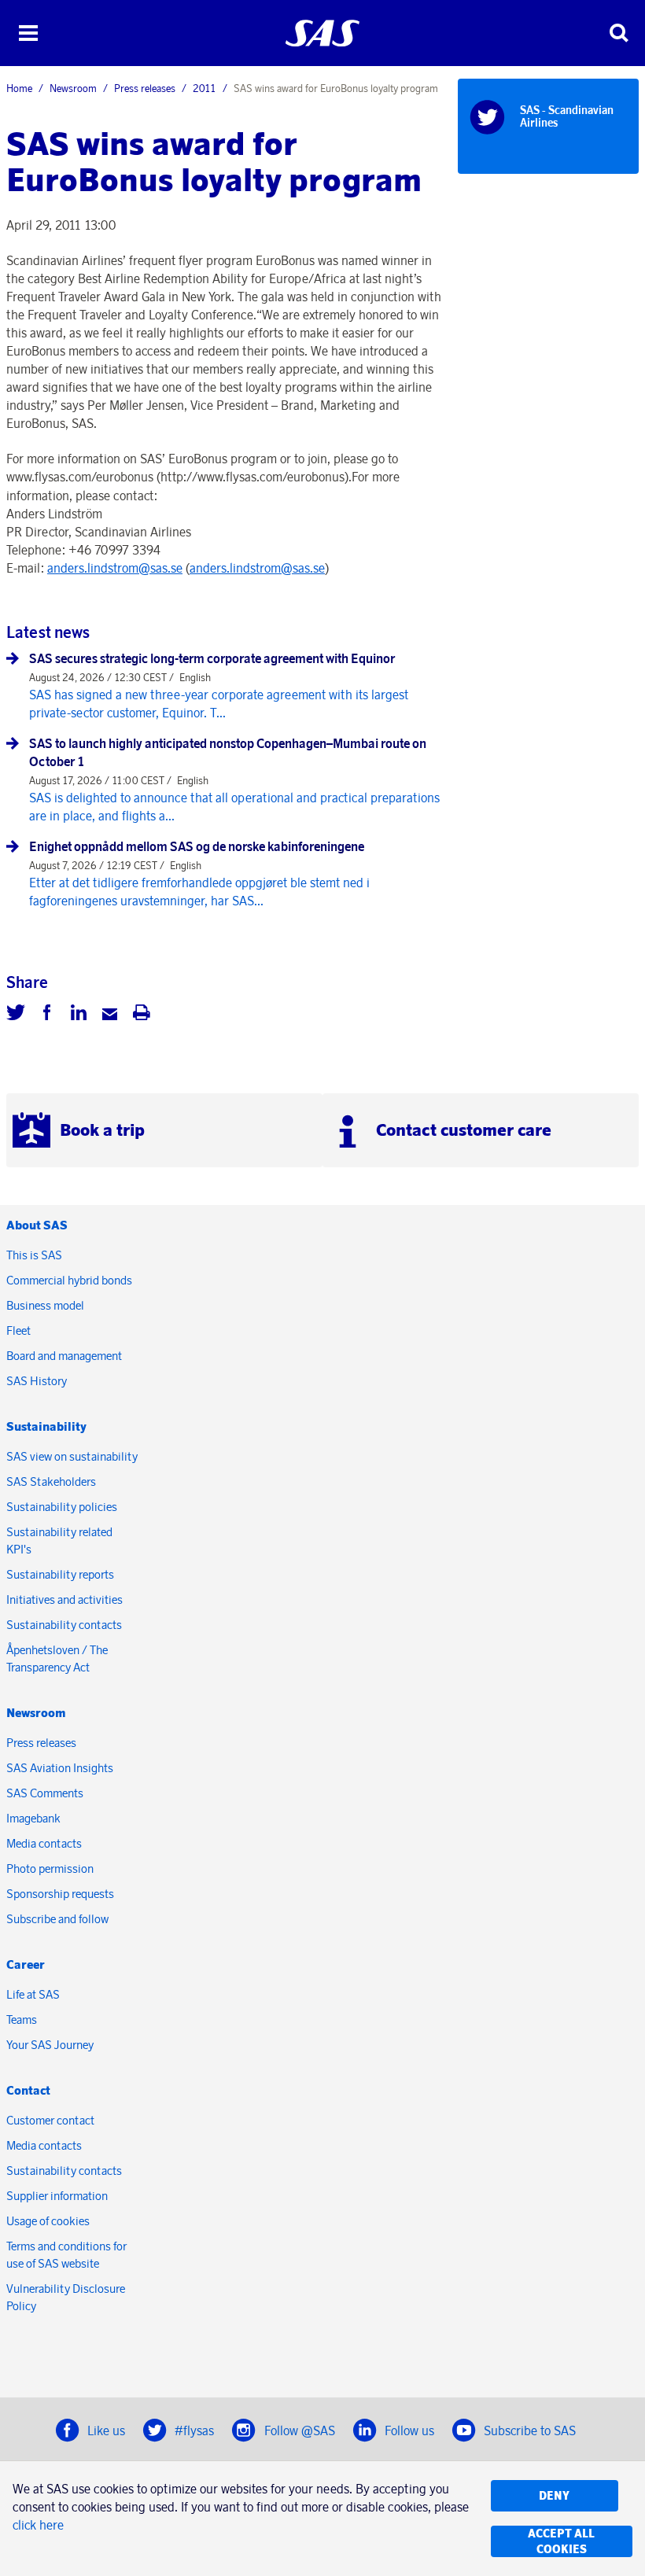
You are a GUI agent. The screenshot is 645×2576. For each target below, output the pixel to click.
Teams (22, 2020)
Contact (28, 2090)
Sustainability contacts (64, 1625)
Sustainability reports (60, 1574)
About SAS (37, 1225)
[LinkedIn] (79, 1015)
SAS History (37, 1381)
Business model (45, 1305)
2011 (205, 88)
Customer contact (50, 2120)
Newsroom (73, 88)
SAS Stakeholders (51, 1481)
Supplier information (57, 2196)
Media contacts (44, 1843)
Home (19, 88)
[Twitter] (16, 1015)
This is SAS (34, 1255)
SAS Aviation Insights (60, 1768)
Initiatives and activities (64, 1599)
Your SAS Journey (50, 2045)
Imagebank (33, 1818)
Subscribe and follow (57, 1919)
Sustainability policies (62, 1507)
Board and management (64, 1356)
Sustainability (46, 1426)
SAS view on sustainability (72, 1456)
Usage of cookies (48, 2221)
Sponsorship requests (60, 1894)
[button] (28, 33)
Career (26, 1964)
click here (38, 2525)
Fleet (18, 1330)
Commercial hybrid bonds (69, 1280)
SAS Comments (45, 1793)
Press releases (145, 88)
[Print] (142, 1015)
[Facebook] (47, 1015)
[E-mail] (110, 1015)
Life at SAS (33, 1994)
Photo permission (50, 1868)
